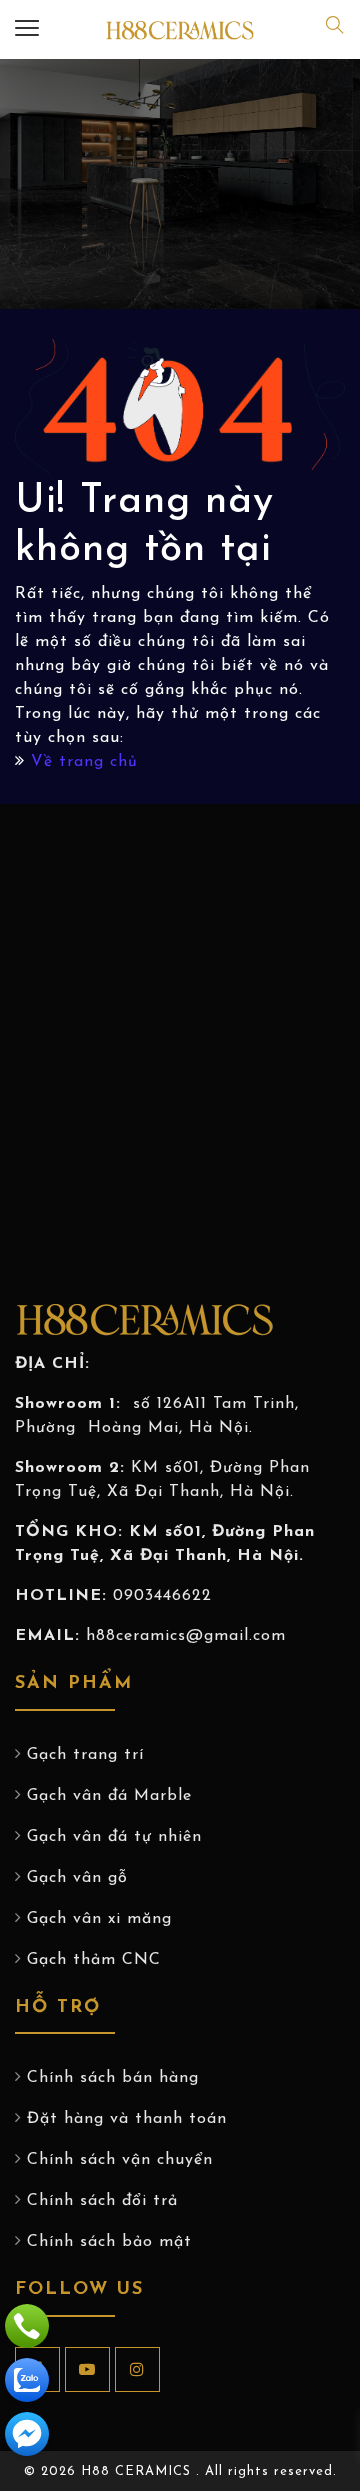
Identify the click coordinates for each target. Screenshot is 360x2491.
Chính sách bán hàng (113, 2078)
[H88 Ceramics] (27, 2434)
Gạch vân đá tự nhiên (114, 1837)
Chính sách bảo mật (109, 2242)
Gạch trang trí (85, 1755)
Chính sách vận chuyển (120, 2160)
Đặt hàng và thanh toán (127, 2119)
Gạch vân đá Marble (109, 1796)
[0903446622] (27, 2326)
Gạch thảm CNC (94, 1960)
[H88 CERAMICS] (180, 30)
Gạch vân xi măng (99, 1919)
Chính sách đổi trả (102, 2201)
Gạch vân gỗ (77, 1878)
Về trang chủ (84, 762)
